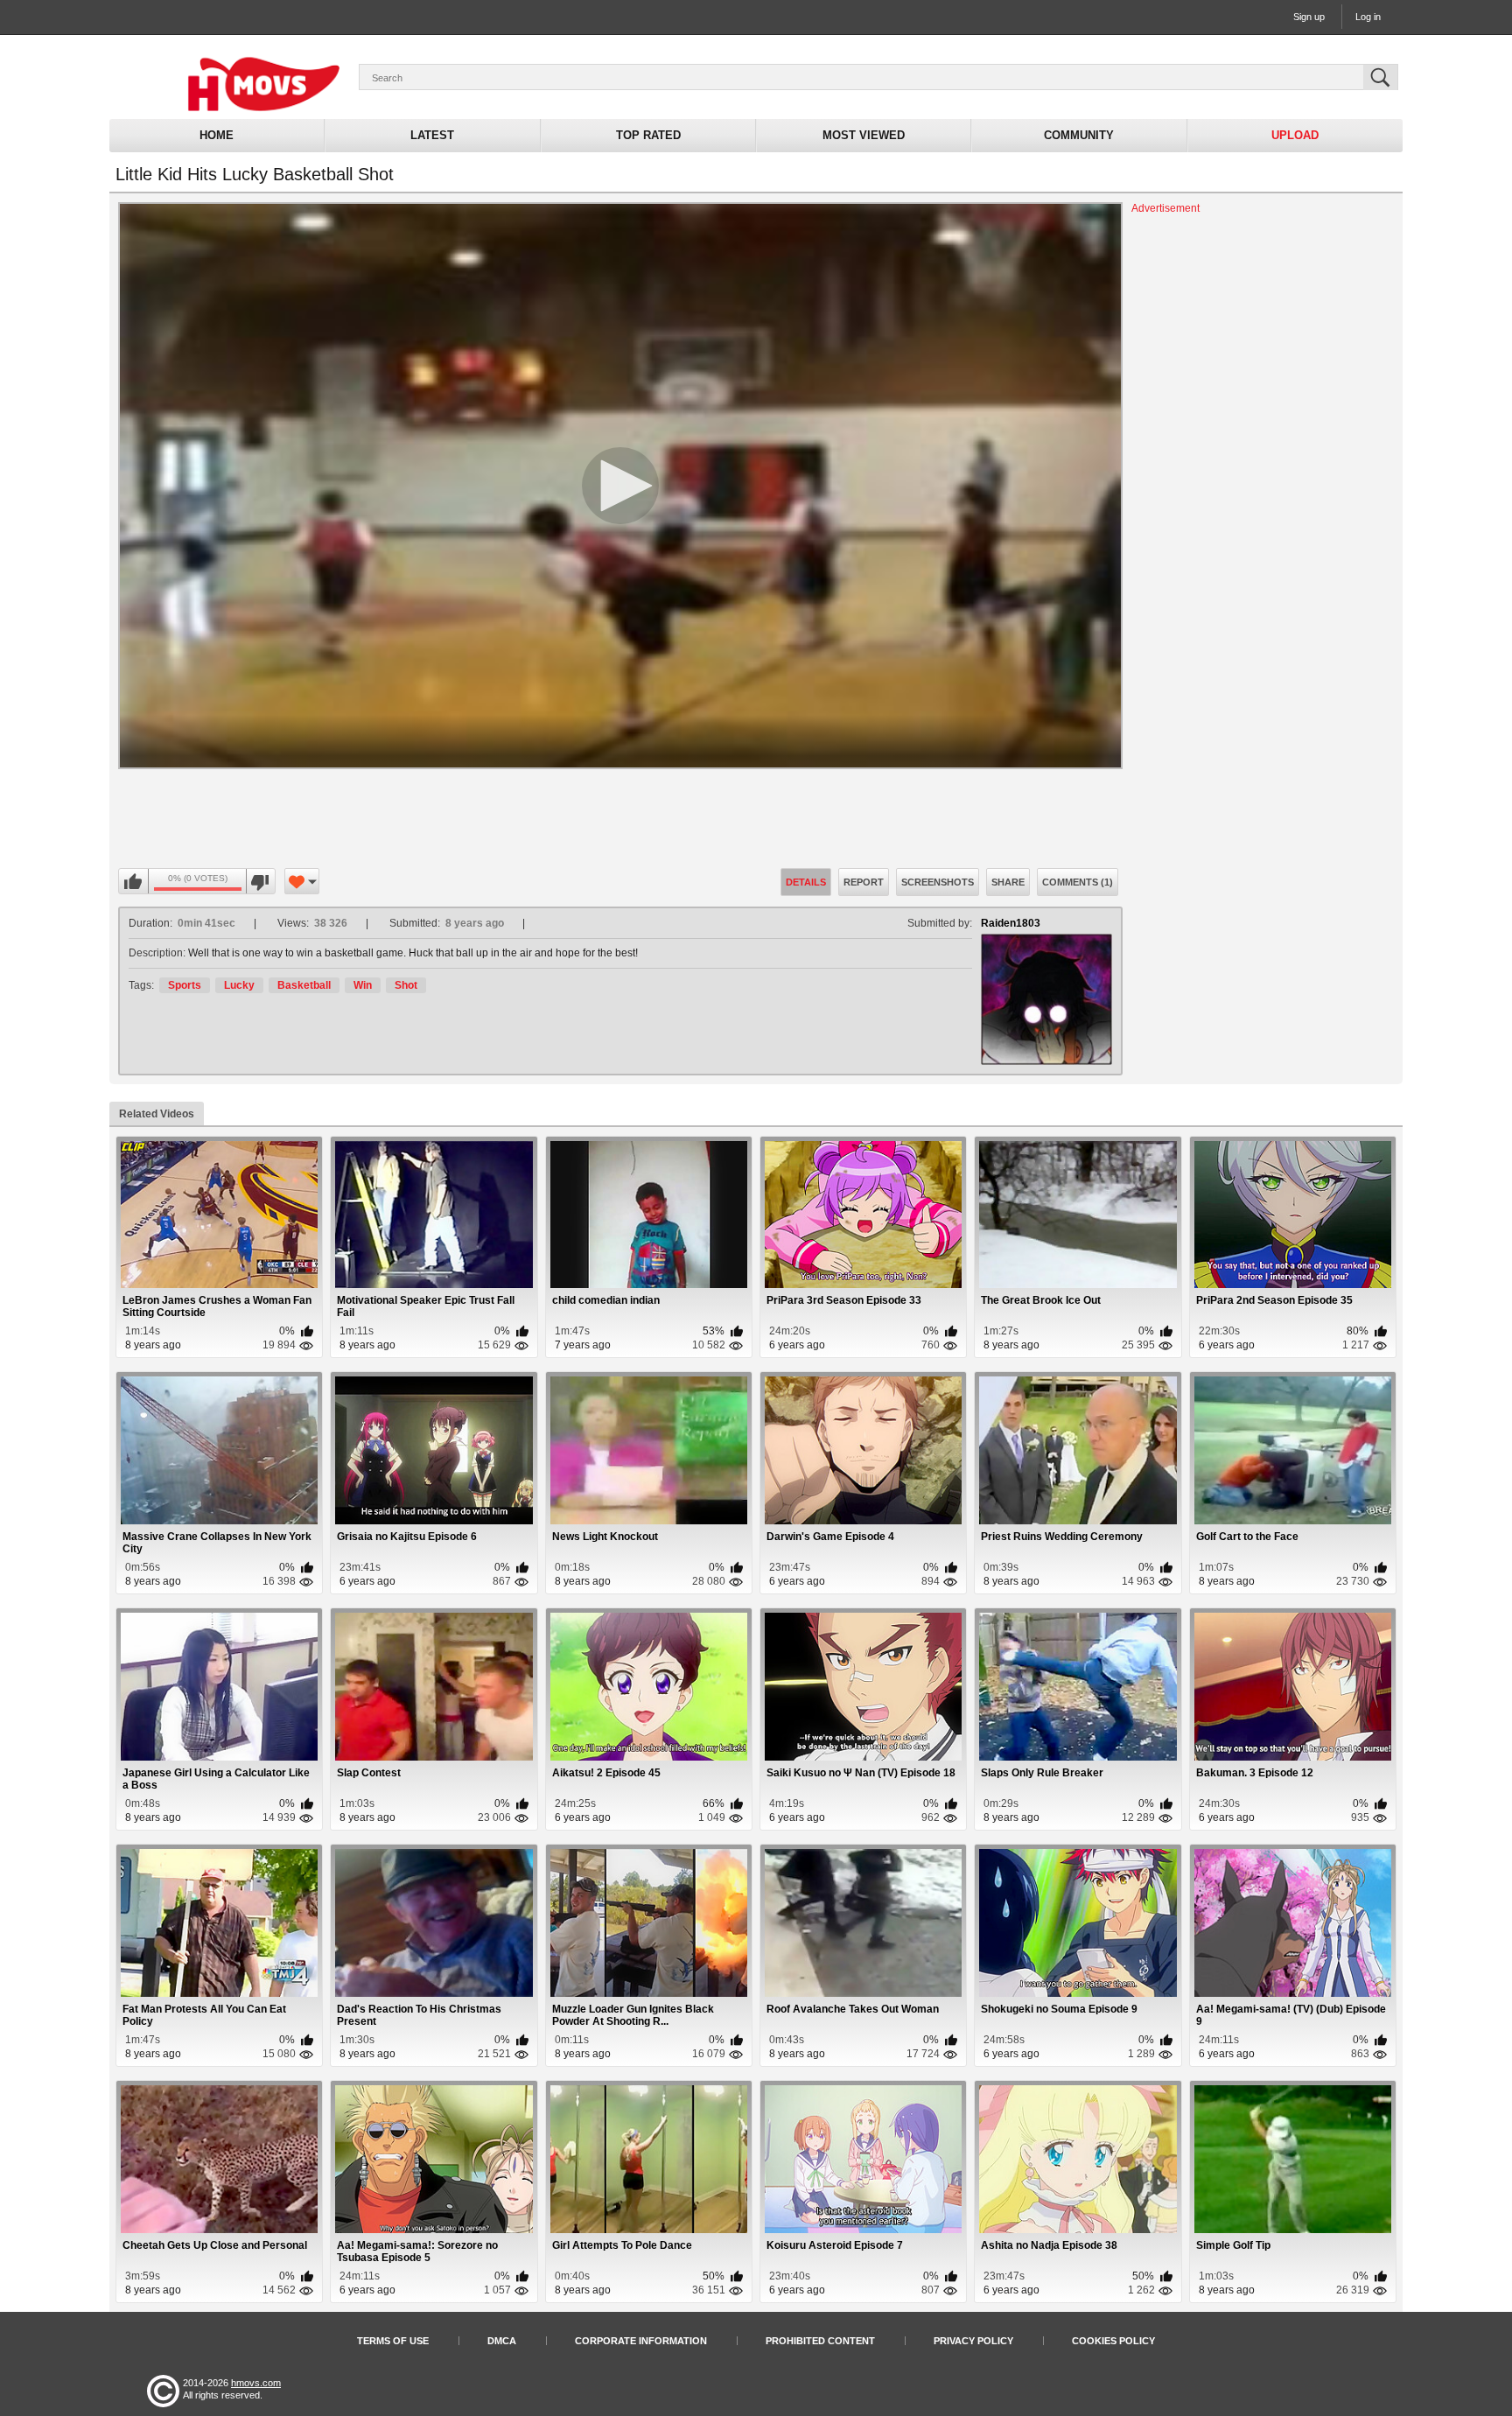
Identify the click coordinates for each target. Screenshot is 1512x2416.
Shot (406, 985)
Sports (185, 985)
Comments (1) (1078, 882)
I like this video (134, 882)
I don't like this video (260, 882)
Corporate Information (641, 2341)
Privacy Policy (973, 2341)
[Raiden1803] (1046, 999)
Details (806, 882)
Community (1079, 135)
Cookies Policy (1113, 2341)
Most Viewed (864, 135)
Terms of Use (393, 2341)
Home (217, 135)
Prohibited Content (820, 2341)
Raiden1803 (1011, 923)
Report (864, 882)
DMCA (502, 2341)
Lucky (239, 985)
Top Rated (648, 135)
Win (363, 985)
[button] (620, 486)
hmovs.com (256, 2383)
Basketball (304, 985)
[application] (620, 486)
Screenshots (938, 882)
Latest (432, 135)
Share (1008, 882)
